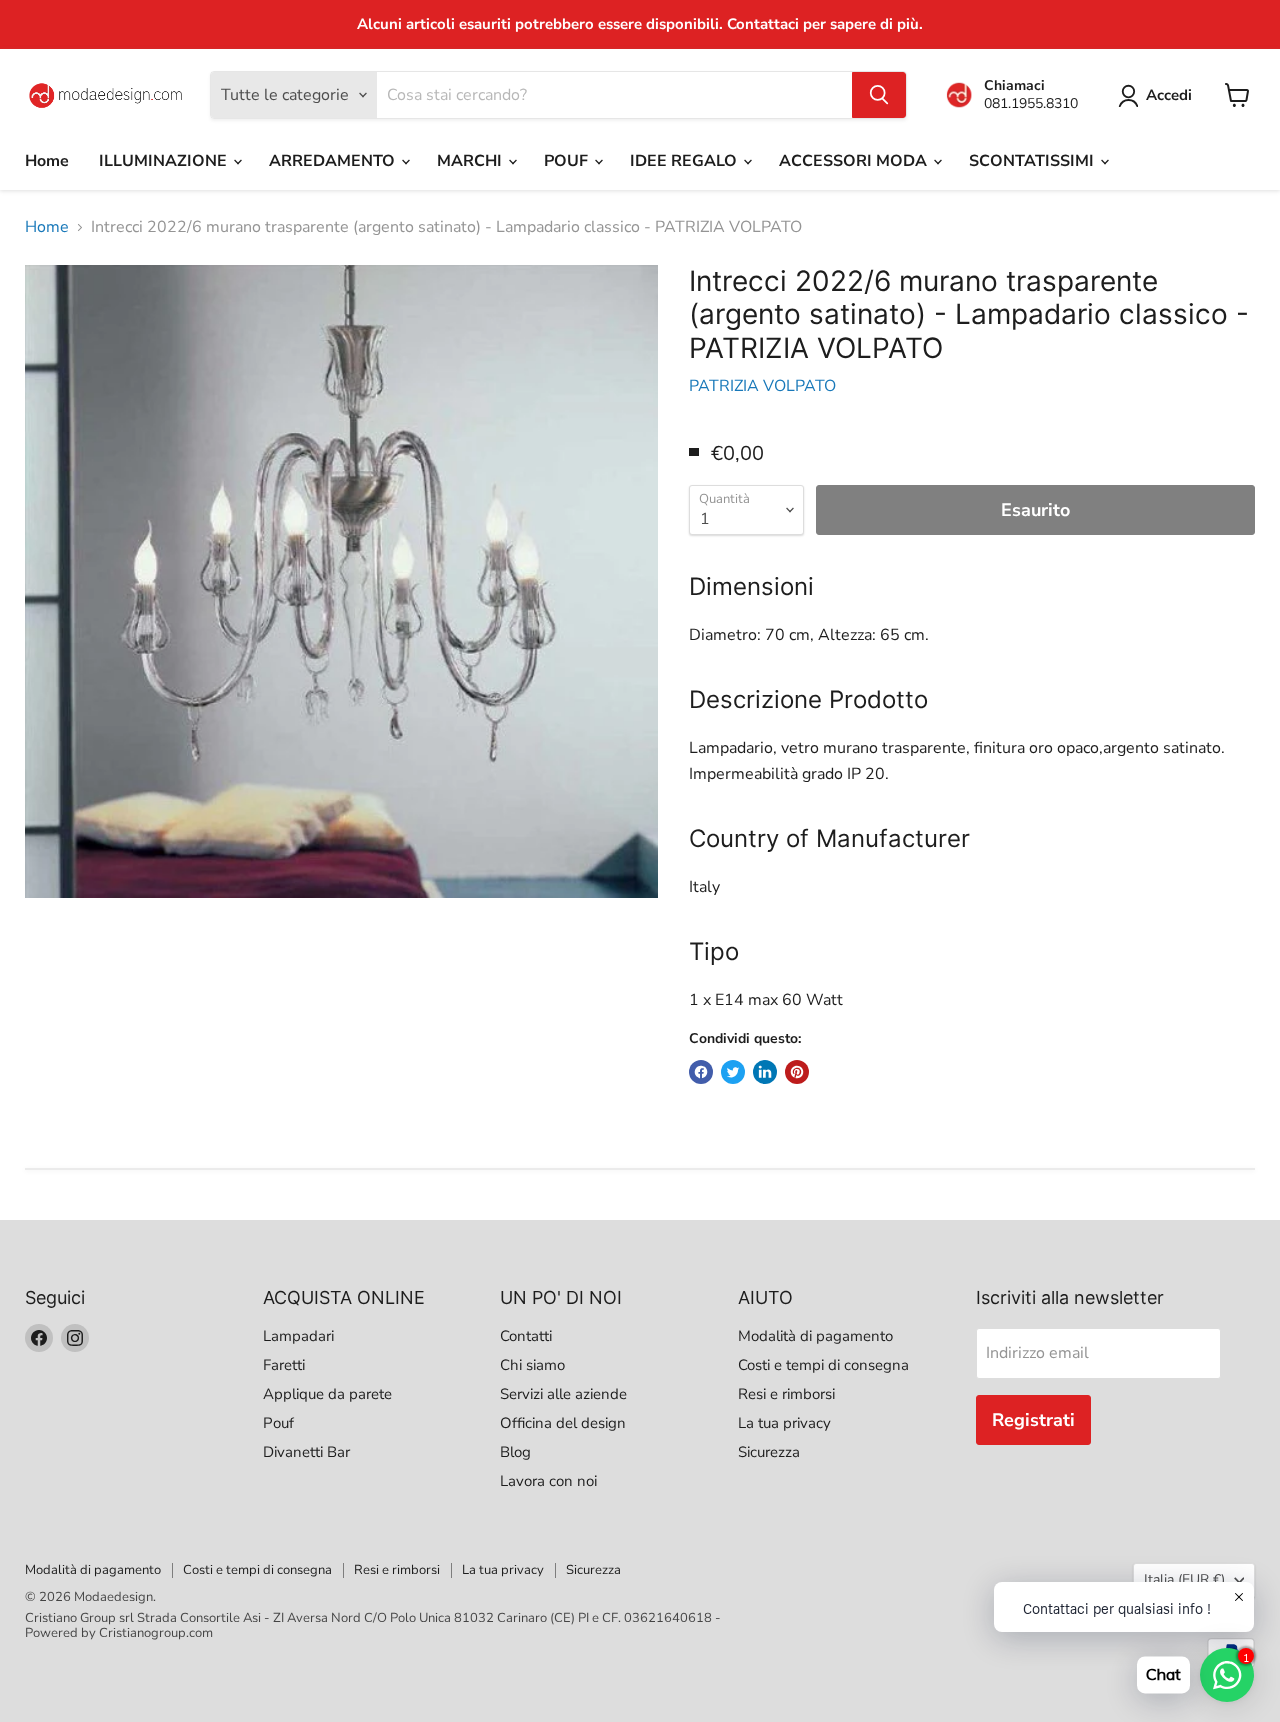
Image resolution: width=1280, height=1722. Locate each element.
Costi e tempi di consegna (823, 1365)
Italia (1184, 1579)
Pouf (278, 1423)
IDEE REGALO (685, 161)
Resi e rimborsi (786, 1394)
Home (47, 161)
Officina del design (563, 1423)
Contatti (526, 1336)
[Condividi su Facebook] (701, 1072)
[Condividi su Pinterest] (797, 1072)
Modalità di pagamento (815, 1336)
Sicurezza (769, 1452)
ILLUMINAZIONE (165, 161)
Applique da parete (327, 1394)
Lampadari (298, 1336)
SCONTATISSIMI (1033, 161)
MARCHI (471, 161)
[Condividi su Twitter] (733, 1072)
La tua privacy (784, 1423)
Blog (515, 1452)
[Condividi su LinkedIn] (765, 1072)
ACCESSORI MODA (855, 161)
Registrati (1033, 1420)
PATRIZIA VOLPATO (762, 386)
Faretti (284, 1365)
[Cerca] (879, 95)
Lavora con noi (548, 1481)
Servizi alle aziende (563, 1394)
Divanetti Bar (306, 1452)
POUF (568, 161)
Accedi (1169, 95)
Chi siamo (532, 1365)
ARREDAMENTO (334, 161)
